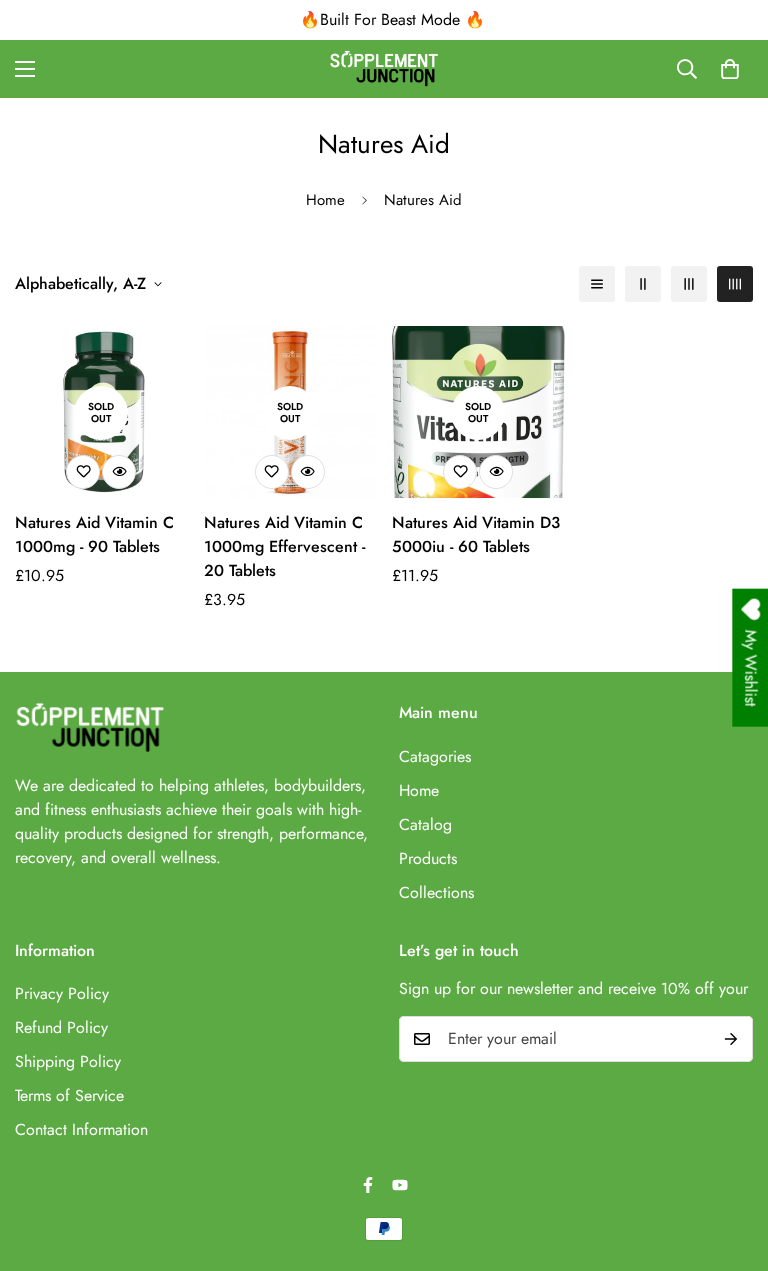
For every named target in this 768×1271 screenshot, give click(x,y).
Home (325, 200)
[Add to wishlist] (83, 472)
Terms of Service (69, 1095)
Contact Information (81, 1129)
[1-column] (597, 284)
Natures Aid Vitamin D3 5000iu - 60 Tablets (476, 534)
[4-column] (735, 284)
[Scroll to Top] (729, 1162)
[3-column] (689, 284)
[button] (730, 69)
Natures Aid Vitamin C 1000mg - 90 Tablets (94, 534)
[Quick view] (119, 472)
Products (428, 858)
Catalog (425, 824)
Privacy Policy (62, 993)
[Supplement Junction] (384, 69)
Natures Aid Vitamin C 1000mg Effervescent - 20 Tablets (284, 546)
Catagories (435, 756)
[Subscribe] (731, 1039)
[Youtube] (400, 1185)
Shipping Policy (68, 1061)
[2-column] (643, 284)
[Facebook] (368, 1185)
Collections (436, 892)
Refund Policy (61, 1027)
